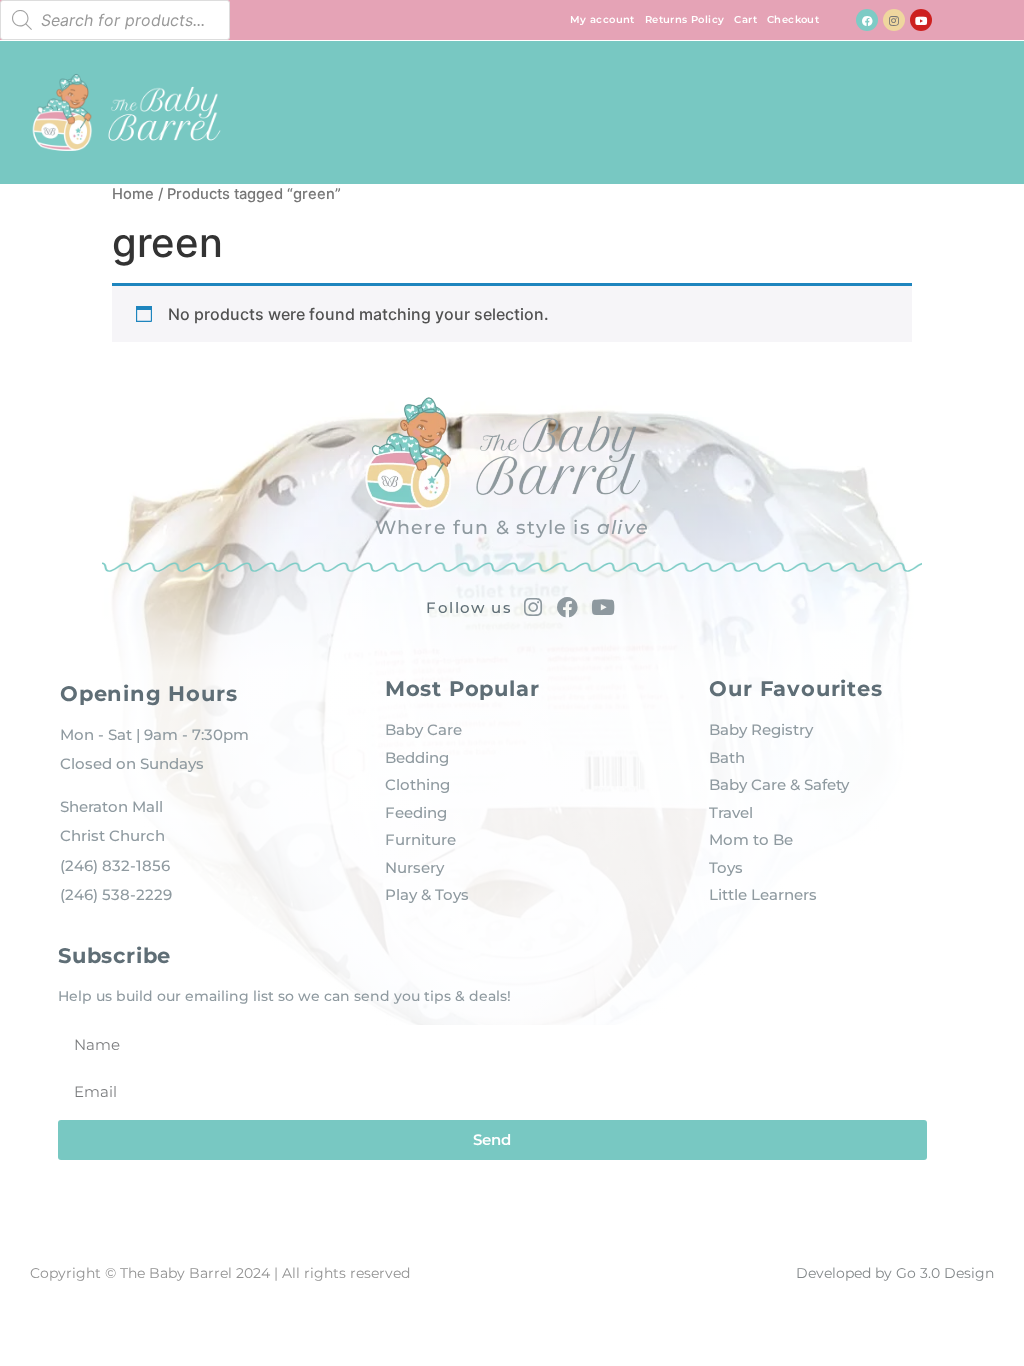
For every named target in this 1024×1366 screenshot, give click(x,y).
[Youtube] (921, 20)
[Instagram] (894, 20)
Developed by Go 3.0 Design (895, 1273)
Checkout (793, 19)
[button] (980, 107)
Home (133, 194)
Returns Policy (685, 19)
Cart (745, 19)
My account (602, 19)
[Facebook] (867, 20)
